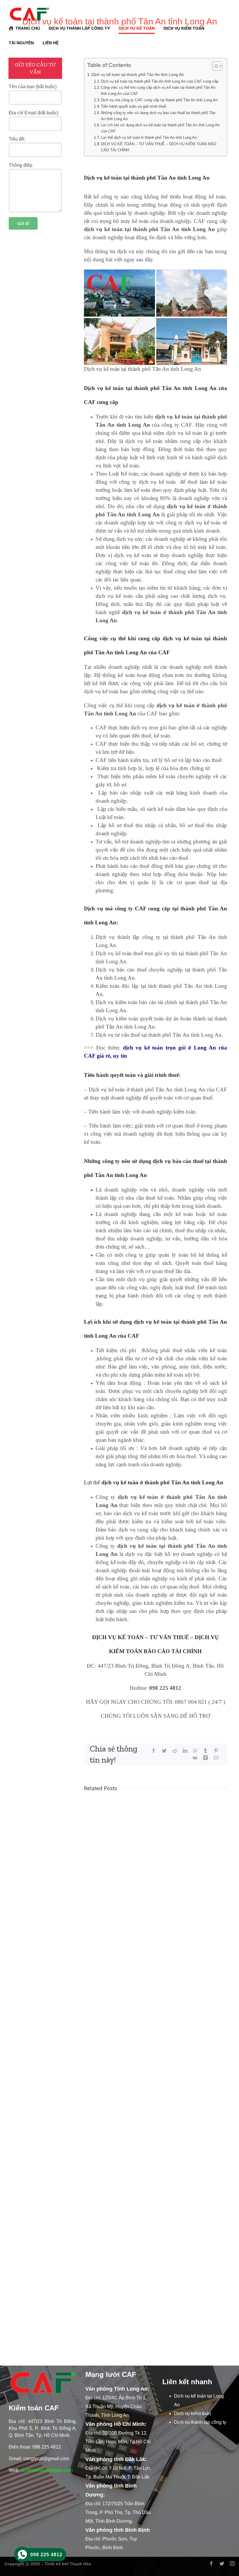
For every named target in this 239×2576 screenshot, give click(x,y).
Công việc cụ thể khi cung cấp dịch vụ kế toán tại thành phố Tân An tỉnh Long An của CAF (158, 91)
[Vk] (195, 1758)
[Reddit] (175, 1751)
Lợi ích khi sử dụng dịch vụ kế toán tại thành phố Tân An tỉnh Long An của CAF (160, 128)
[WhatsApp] (195, 1751)
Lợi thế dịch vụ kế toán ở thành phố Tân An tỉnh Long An (149, 138)
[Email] (216, 1758)
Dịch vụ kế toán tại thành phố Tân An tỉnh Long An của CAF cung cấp (160, 81)
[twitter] (222, 2563)
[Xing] (205, 1758)
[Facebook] (154, 1751)
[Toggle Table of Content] (214, 66)
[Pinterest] (216, 1751)
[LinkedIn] (185, 1751)
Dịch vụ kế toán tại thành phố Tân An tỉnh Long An (138, 75)
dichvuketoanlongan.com (47, 2470)
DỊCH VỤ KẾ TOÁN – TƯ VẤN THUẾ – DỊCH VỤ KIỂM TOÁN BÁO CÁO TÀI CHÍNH (159, 147)
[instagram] (232, 2563)
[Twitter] (164, 1751)
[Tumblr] (205, 1751)
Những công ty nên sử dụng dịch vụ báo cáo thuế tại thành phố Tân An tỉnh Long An (158, 116)
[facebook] (211, 2563)
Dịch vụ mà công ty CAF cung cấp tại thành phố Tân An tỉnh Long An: (160, 100)
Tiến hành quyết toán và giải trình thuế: (134, 106)
